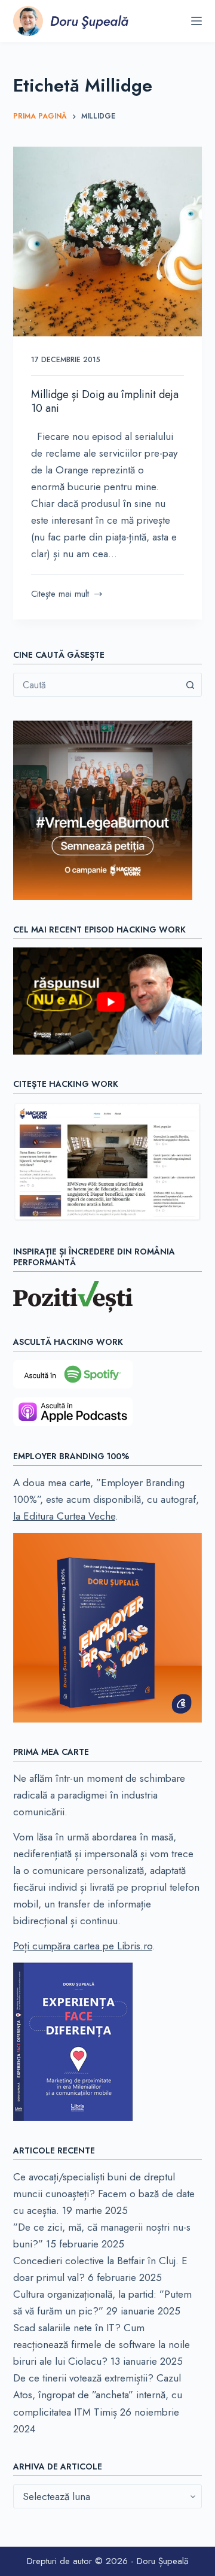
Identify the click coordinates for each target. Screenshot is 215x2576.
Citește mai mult (60, 594)
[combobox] (96, 685)
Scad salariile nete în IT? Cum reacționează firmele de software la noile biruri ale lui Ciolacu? (102, 2344)
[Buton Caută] (190, 685)
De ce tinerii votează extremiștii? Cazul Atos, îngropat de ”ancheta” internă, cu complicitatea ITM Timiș (98, 2395)
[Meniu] (196, 21)
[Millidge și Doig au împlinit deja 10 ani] (108, 242)
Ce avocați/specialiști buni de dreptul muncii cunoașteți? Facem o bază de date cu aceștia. (104, 2194)
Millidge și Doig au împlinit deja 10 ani (105, 401)
